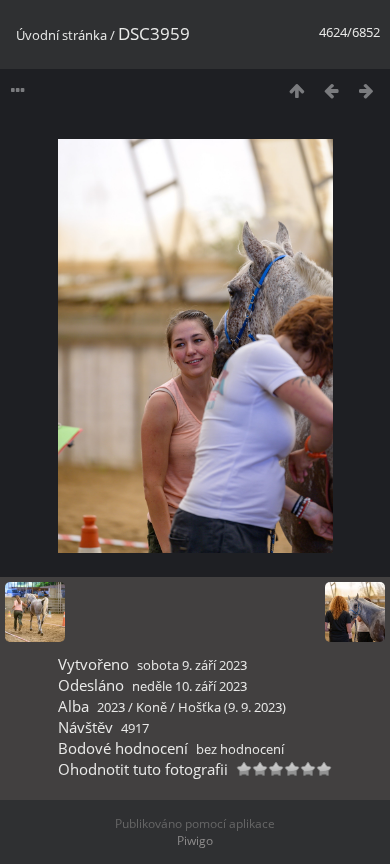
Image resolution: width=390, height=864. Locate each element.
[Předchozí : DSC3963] (331, 90)
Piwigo (195, 840)
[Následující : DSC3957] (366, 90)
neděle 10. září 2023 (189, 686)
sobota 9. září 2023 (192, 665)
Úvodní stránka (61, 35)
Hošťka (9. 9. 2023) (232, 707)
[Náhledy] (296, 90)
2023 (111, 707)
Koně (151, 707)
